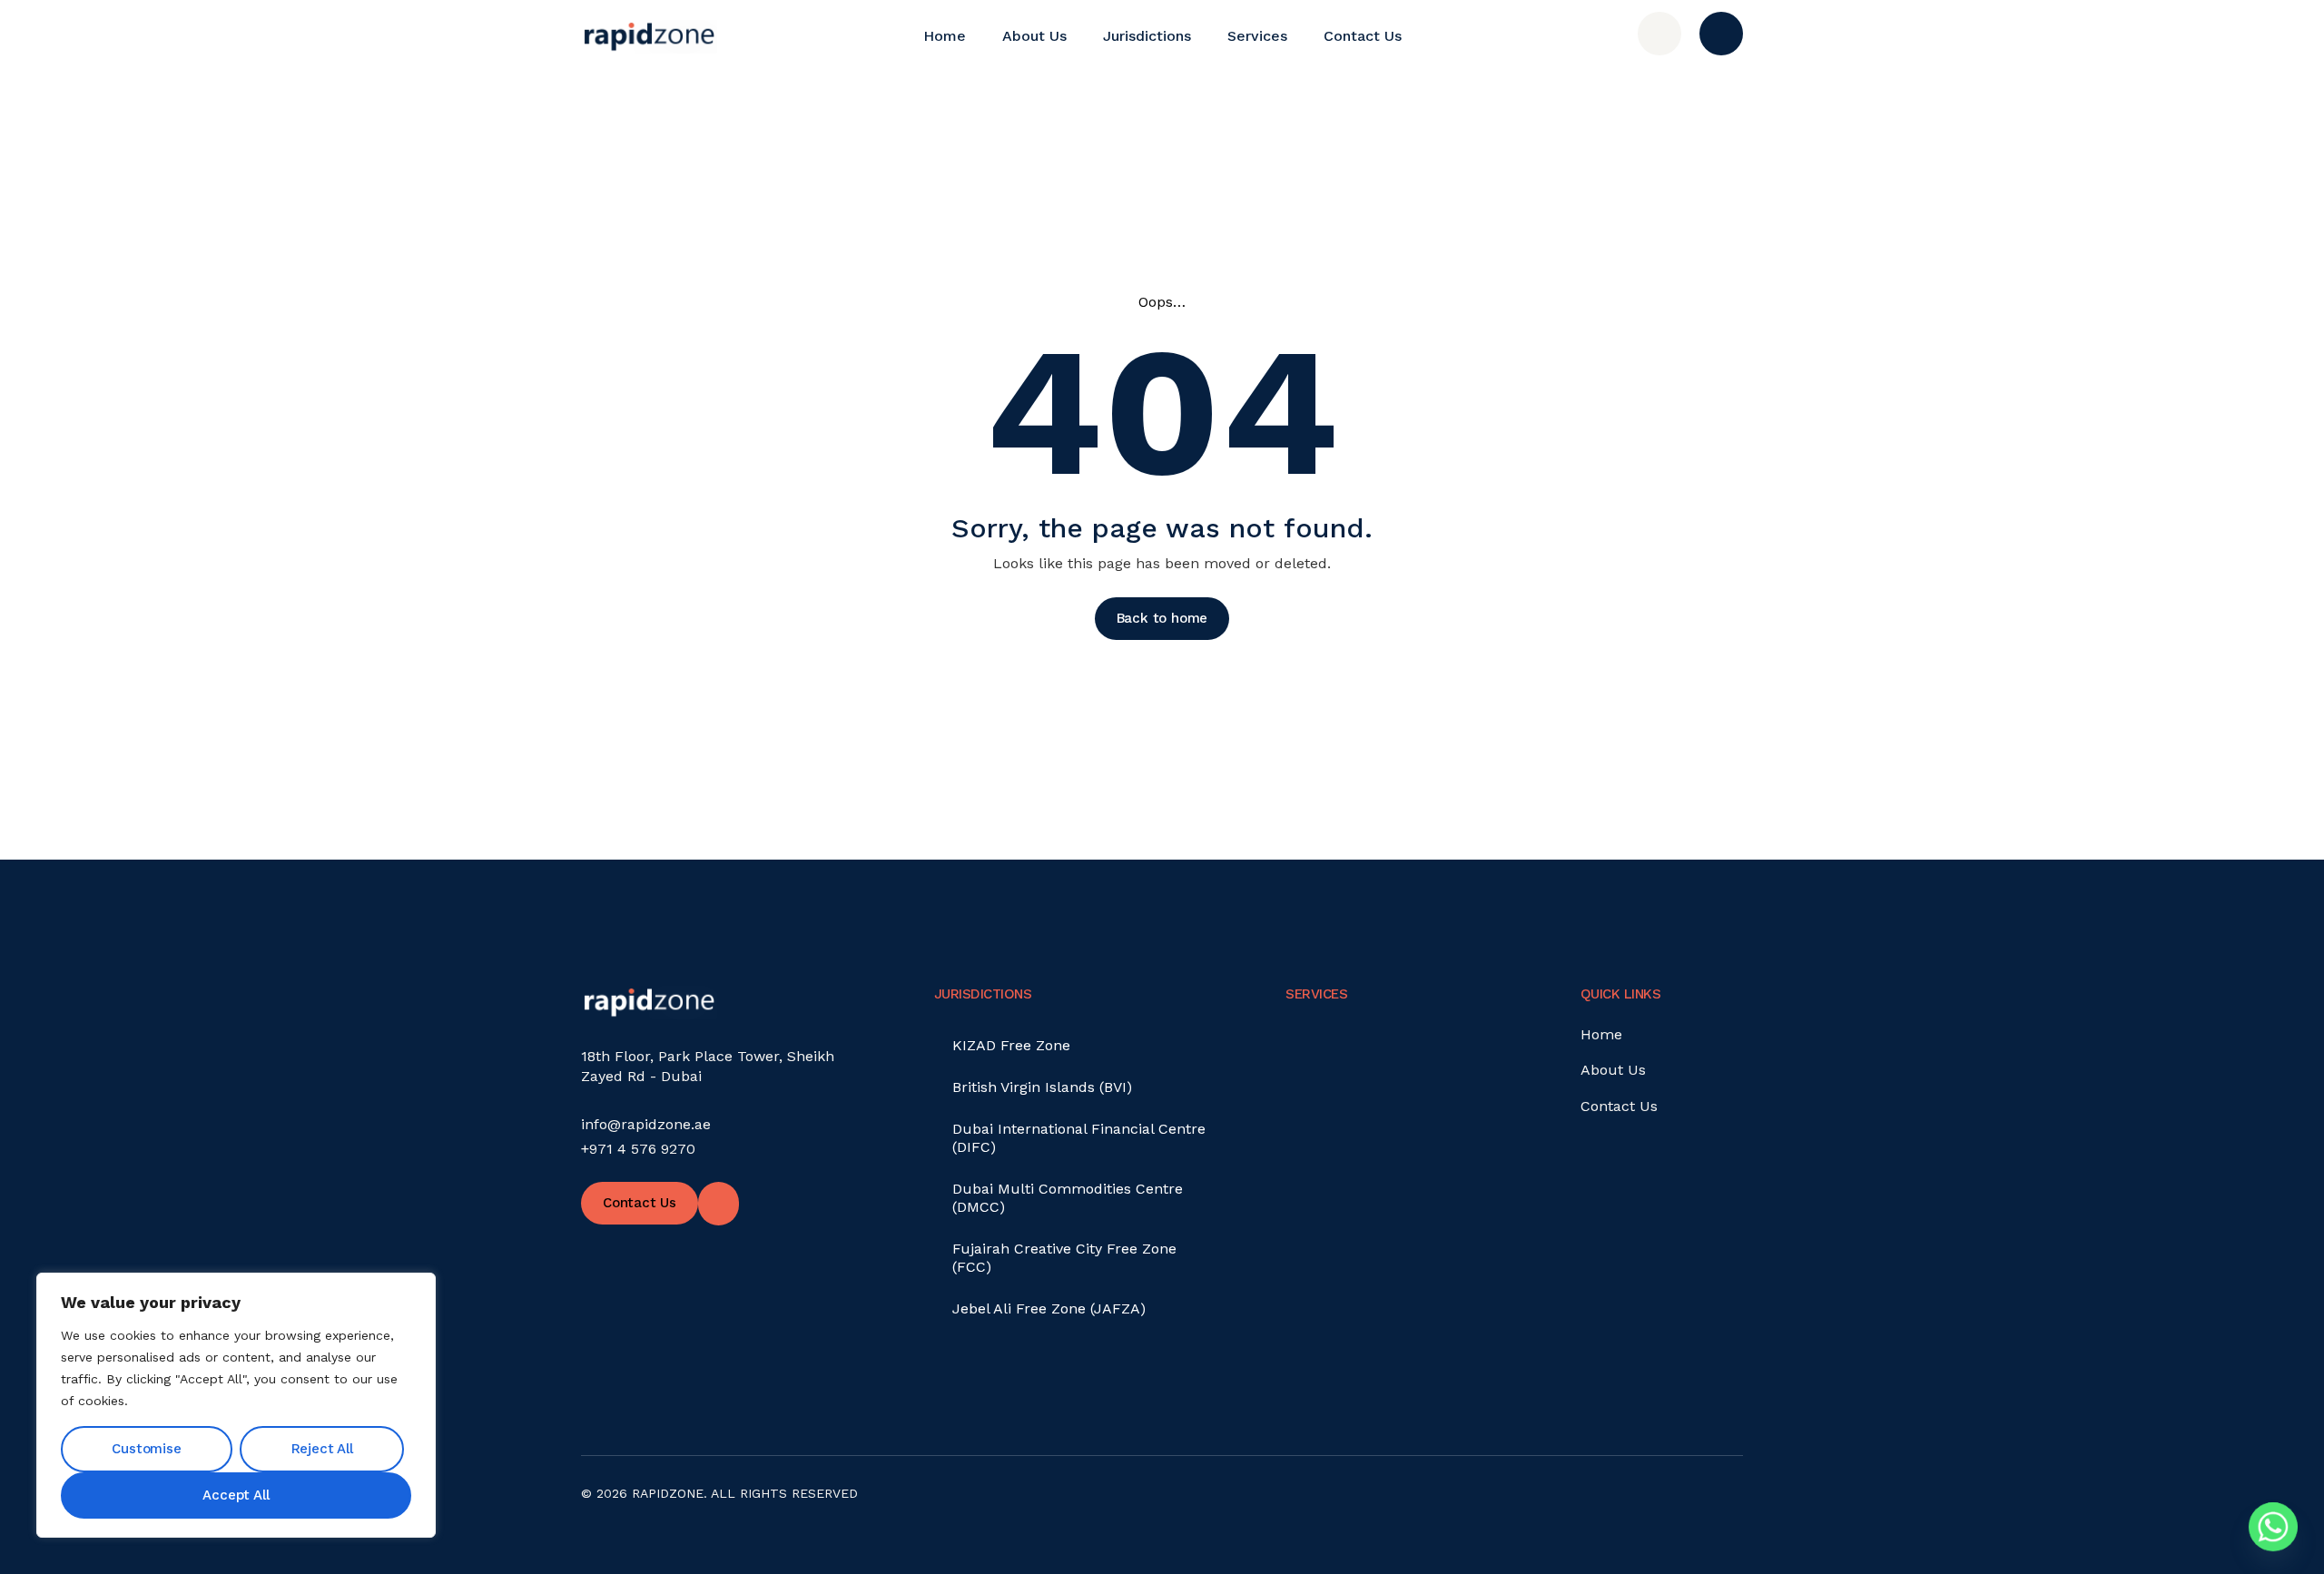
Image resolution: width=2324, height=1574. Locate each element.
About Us (1034, 36)
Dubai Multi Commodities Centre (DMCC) (1068, 1198)
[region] (236, 1405)
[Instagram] (1665, 1503)
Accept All (236, 1495)
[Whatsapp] (2273, 1527)
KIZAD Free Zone (1011, 1045)
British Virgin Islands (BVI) (1042, 1087)
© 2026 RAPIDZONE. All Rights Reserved (719, 1493)
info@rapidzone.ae (646, 1124)
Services (1257, 36)
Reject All (322, 1449)
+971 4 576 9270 (638, 1149)
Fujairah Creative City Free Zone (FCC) (1064, 1258)
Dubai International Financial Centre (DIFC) (1079, 1138)
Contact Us (1363, 36)
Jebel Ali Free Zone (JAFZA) (1049, 1308)
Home (945, 36)
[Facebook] (1714, 1503)
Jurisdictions (1147, 36)
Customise (146, 1449)
